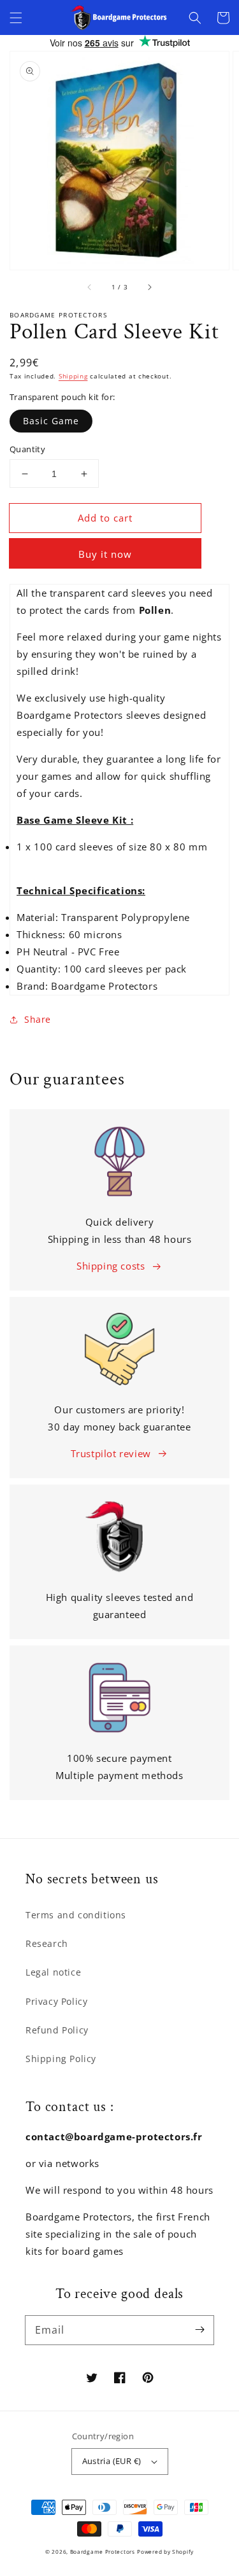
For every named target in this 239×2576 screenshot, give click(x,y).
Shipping (73, 376)
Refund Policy (57, 2030)
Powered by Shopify (165, 2552)
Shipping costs (111, 1266)
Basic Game (51, 421)
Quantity (27, 449)
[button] (16, 18)
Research (47, 1943)
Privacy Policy (56, 2001)
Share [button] (38, 1019)
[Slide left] (90, 287)
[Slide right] (149, 287)
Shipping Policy (61, 2059)
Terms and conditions (76, 1915)
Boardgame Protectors (103, 2552)
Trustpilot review (111, 1453)
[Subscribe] (199, 2330)
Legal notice (53, 1972)
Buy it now (105, 554)
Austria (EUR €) (112, 2461)
